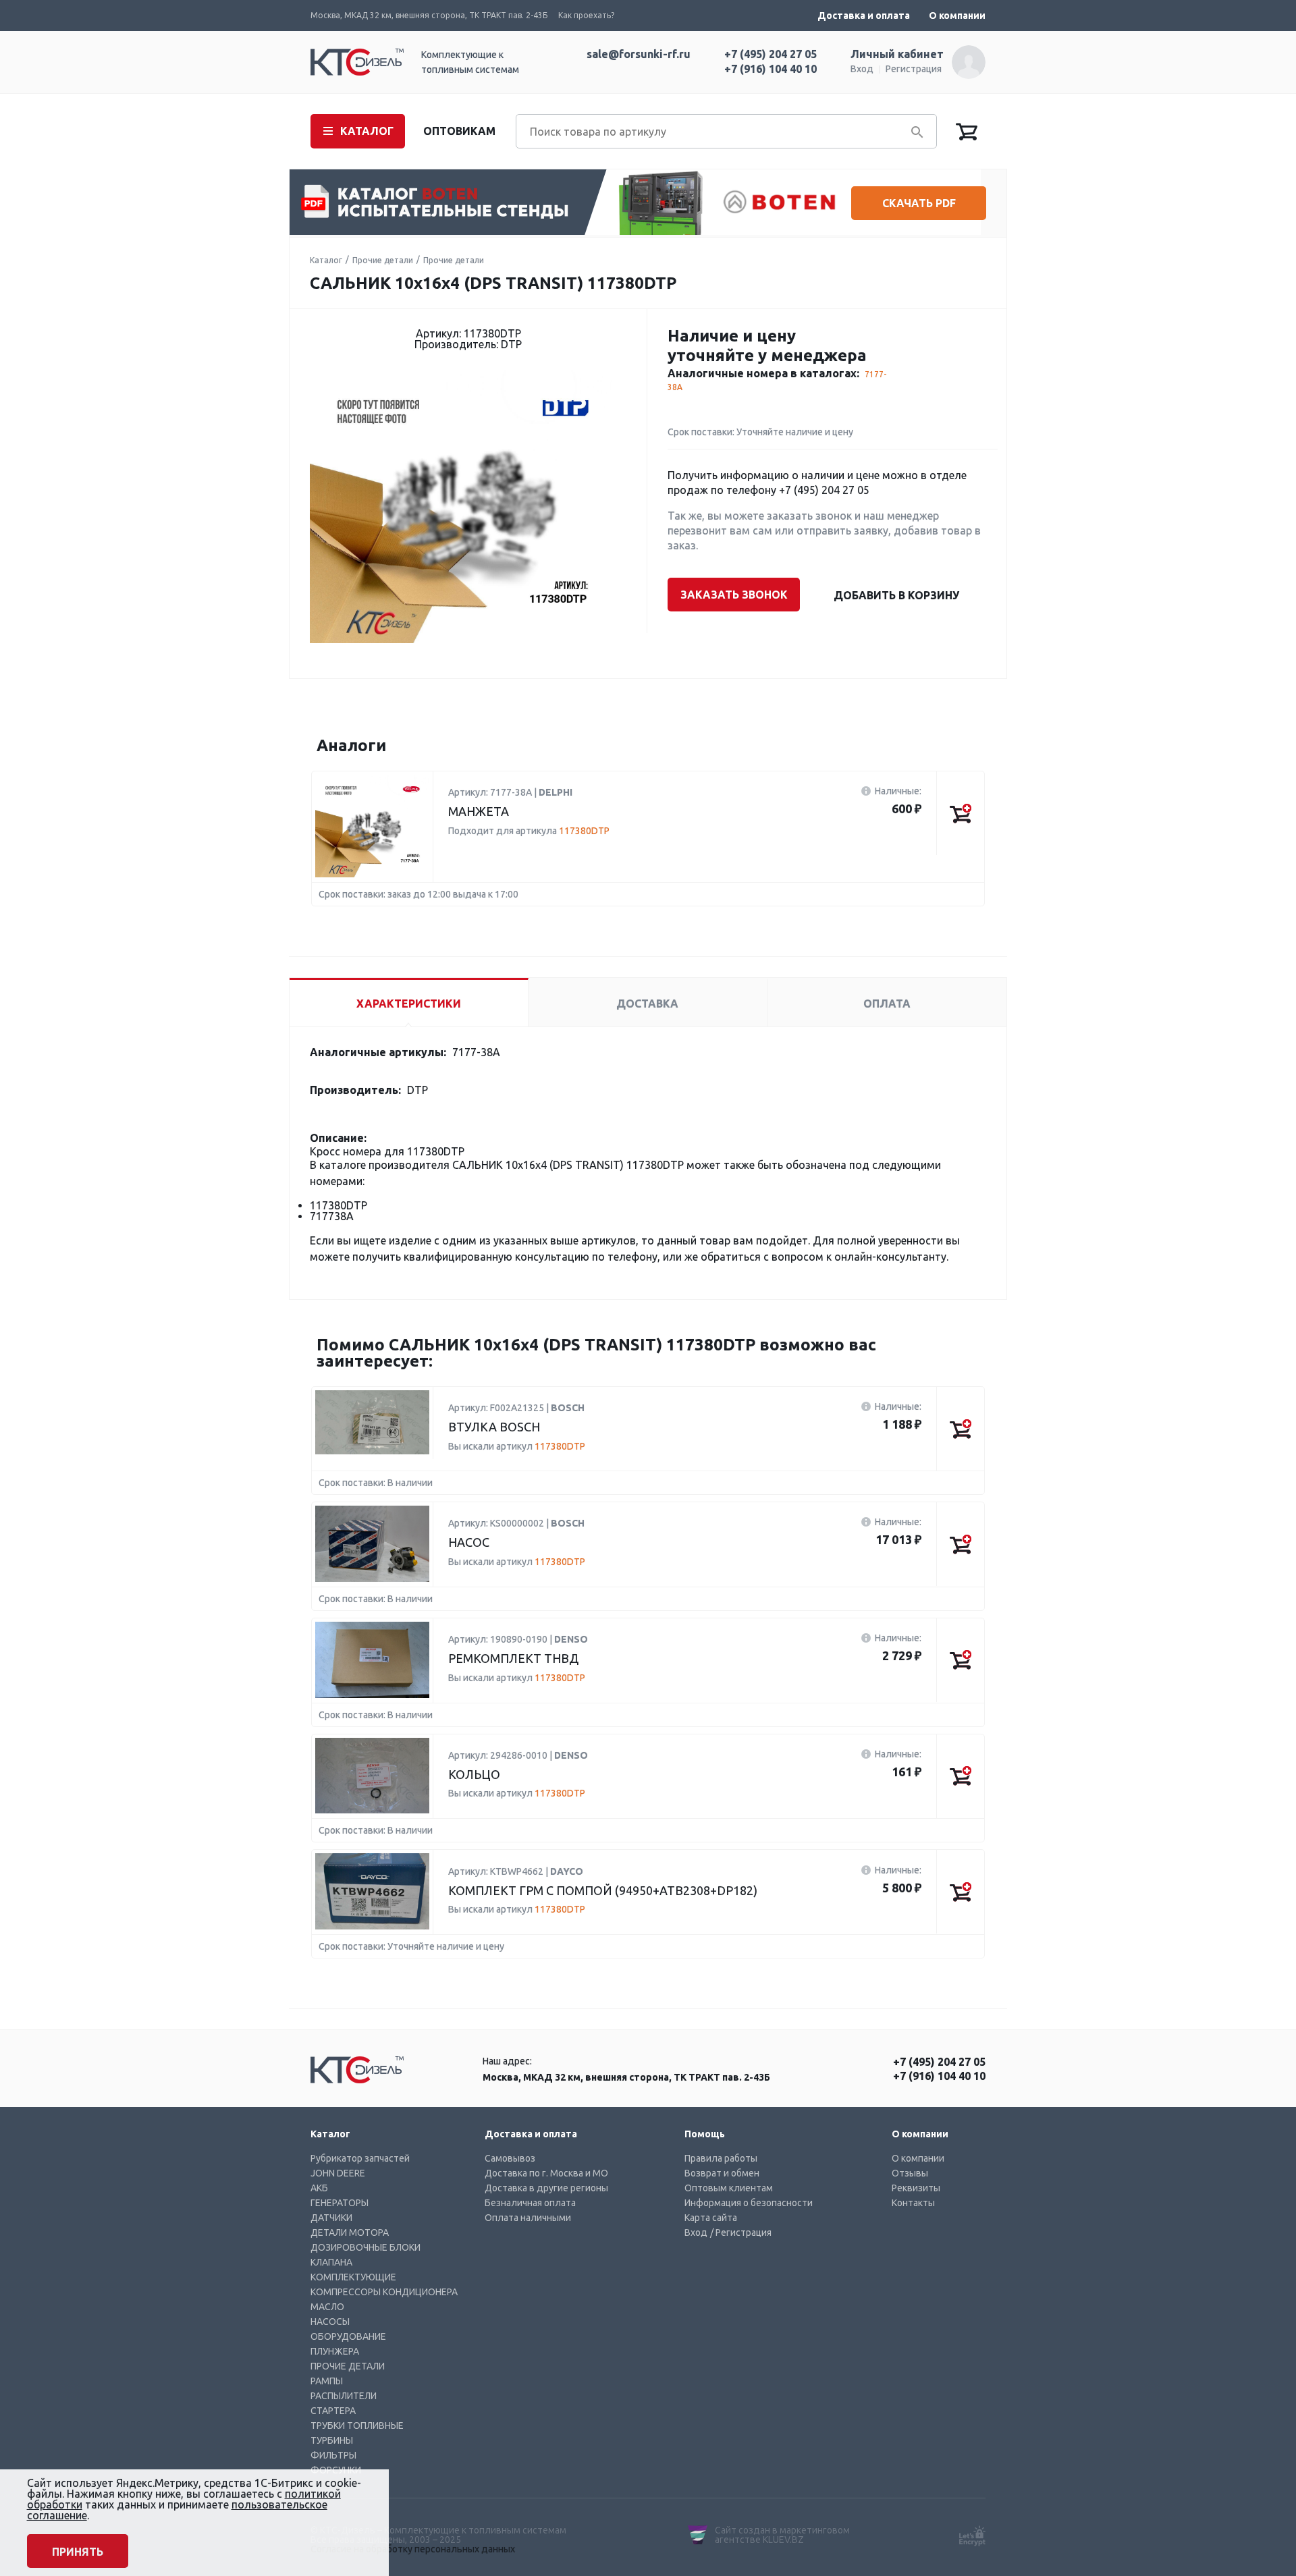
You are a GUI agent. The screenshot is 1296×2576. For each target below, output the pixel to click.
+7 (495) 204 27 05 (771, 54)
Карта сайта (711, 2218)
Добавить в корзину (896, 595)
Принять (78, 2552)
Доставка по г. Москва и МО (546, 2173)
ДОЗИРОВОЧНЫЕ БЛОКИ (366, 2247)
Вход (862, 69)
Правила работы (721, 2158)
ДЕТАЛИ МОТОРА (350, 2232)
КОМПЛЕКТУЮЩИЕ (353, 2277)
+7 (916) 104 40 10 (771, 69)
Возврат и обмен (722, 2173)
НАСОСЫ (330, 2322)
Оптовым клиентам (729, 2188)
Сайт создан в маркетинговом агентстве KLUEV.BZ (782, 2535)
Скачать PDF (919, 203)
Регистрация (914, 69)
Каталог (326, 260)
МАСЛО (327, 2307)
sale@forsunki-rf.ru (639, 54)
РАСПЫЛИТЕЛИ (344, 2396)
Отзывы (910, 2173)
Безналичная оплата (530, 2203)
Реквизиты (916, 2188)
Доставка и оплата (864, 16)
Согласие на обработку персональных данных (413, 2549)
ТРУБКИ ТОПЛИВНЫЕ (357, 2426)
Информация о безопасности (749, 2203)
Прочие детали (383, 260)
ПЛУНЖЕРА (335, 2351)
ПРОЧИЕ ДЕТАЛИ (348, 2366)
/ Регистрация (741, 2232)
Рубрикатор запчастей (360, 2158)
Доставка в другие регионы (546, 2188)
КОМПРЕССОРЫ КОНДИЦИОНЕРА (384, 2292)
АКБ (319, 2188)
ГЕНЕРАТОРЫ (340, 2203)
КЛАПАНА (331, 2262)
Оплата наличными (528, 2218)
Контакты (913, 2203)
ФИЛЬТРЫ (333, 2455)
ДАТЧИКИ (331, 2218)
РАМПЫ (327, 2381)
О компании (957, 16)
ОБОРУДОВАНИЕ (348, 2336)
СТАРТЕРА (333, 2411)
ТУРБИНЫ (332, 2440)
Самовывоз (510, 2158)
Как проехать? (586, 15)
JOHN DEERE (338, 2173)
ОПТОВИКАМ (459, 131)
